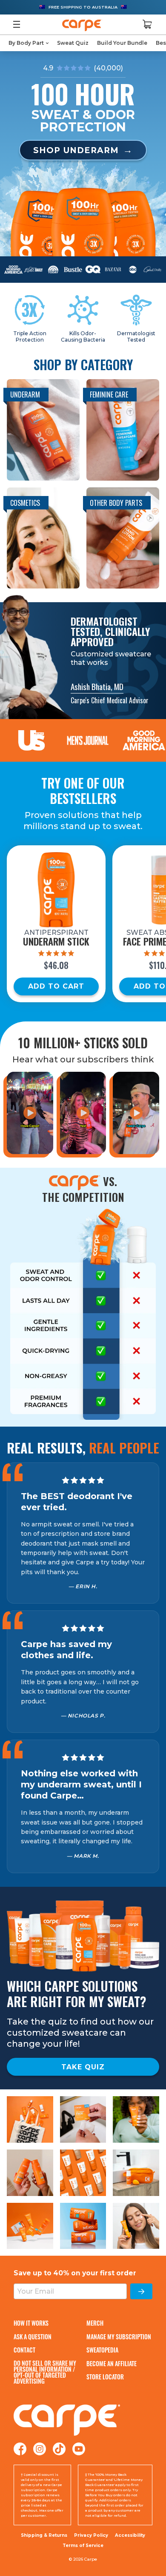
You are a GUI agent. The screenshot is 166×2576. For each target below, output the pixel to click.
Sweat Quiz (73, 43)
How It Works (31, 2323)
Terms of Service (83, 2546)
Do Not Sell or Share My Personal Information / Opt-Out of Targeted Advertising (45, 2372)
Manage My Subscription (119, 2337)
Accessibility (130, 2535)
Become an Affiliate (112, 2363)
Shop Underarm (76, 150)
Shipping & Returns (44, 2535)
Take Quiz (83, 2067)
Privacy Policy (91, 2535)
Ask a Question (33, 2337)
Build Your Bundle (122, 43)
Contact (24, 2350)
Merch (95, 2323)
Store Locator (105, 2377)
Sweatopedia (102, 2350)
